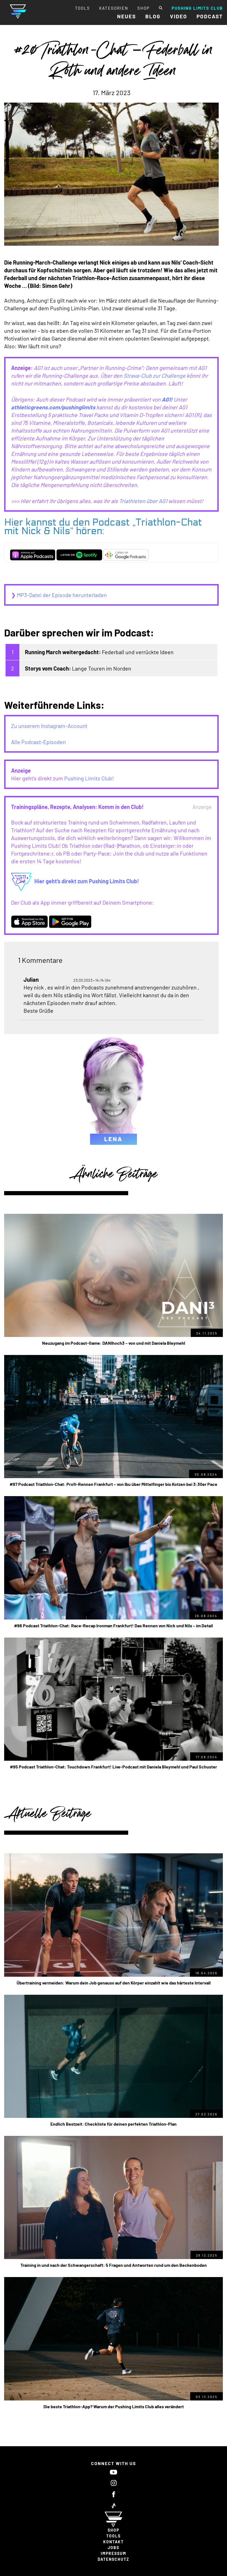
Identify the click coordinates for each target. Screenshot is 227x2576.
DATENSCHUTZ (114, 2559)
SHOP (144, 8)
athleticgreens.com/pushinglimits (53, 407)
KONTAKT (114, 2542)
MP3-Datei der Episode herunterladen (62, 595)
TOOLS (82, 8)
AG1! (167, 399)
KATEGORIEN (114, 8)
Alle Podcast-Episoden (38, 742)
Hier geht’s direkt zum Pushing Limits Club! (87, 881)
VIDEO (179, 16)
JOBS (114, 2548)
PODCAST (210, 16)
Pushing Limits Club (88, 778)
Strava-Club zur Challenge (154, 375)
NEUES (127, 16)
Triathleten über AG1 (143, 501)
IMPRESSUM (114, 2553)
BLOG (153, 16)
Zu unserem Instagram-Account (49, 726)
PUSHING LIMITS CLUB (197, 8)
